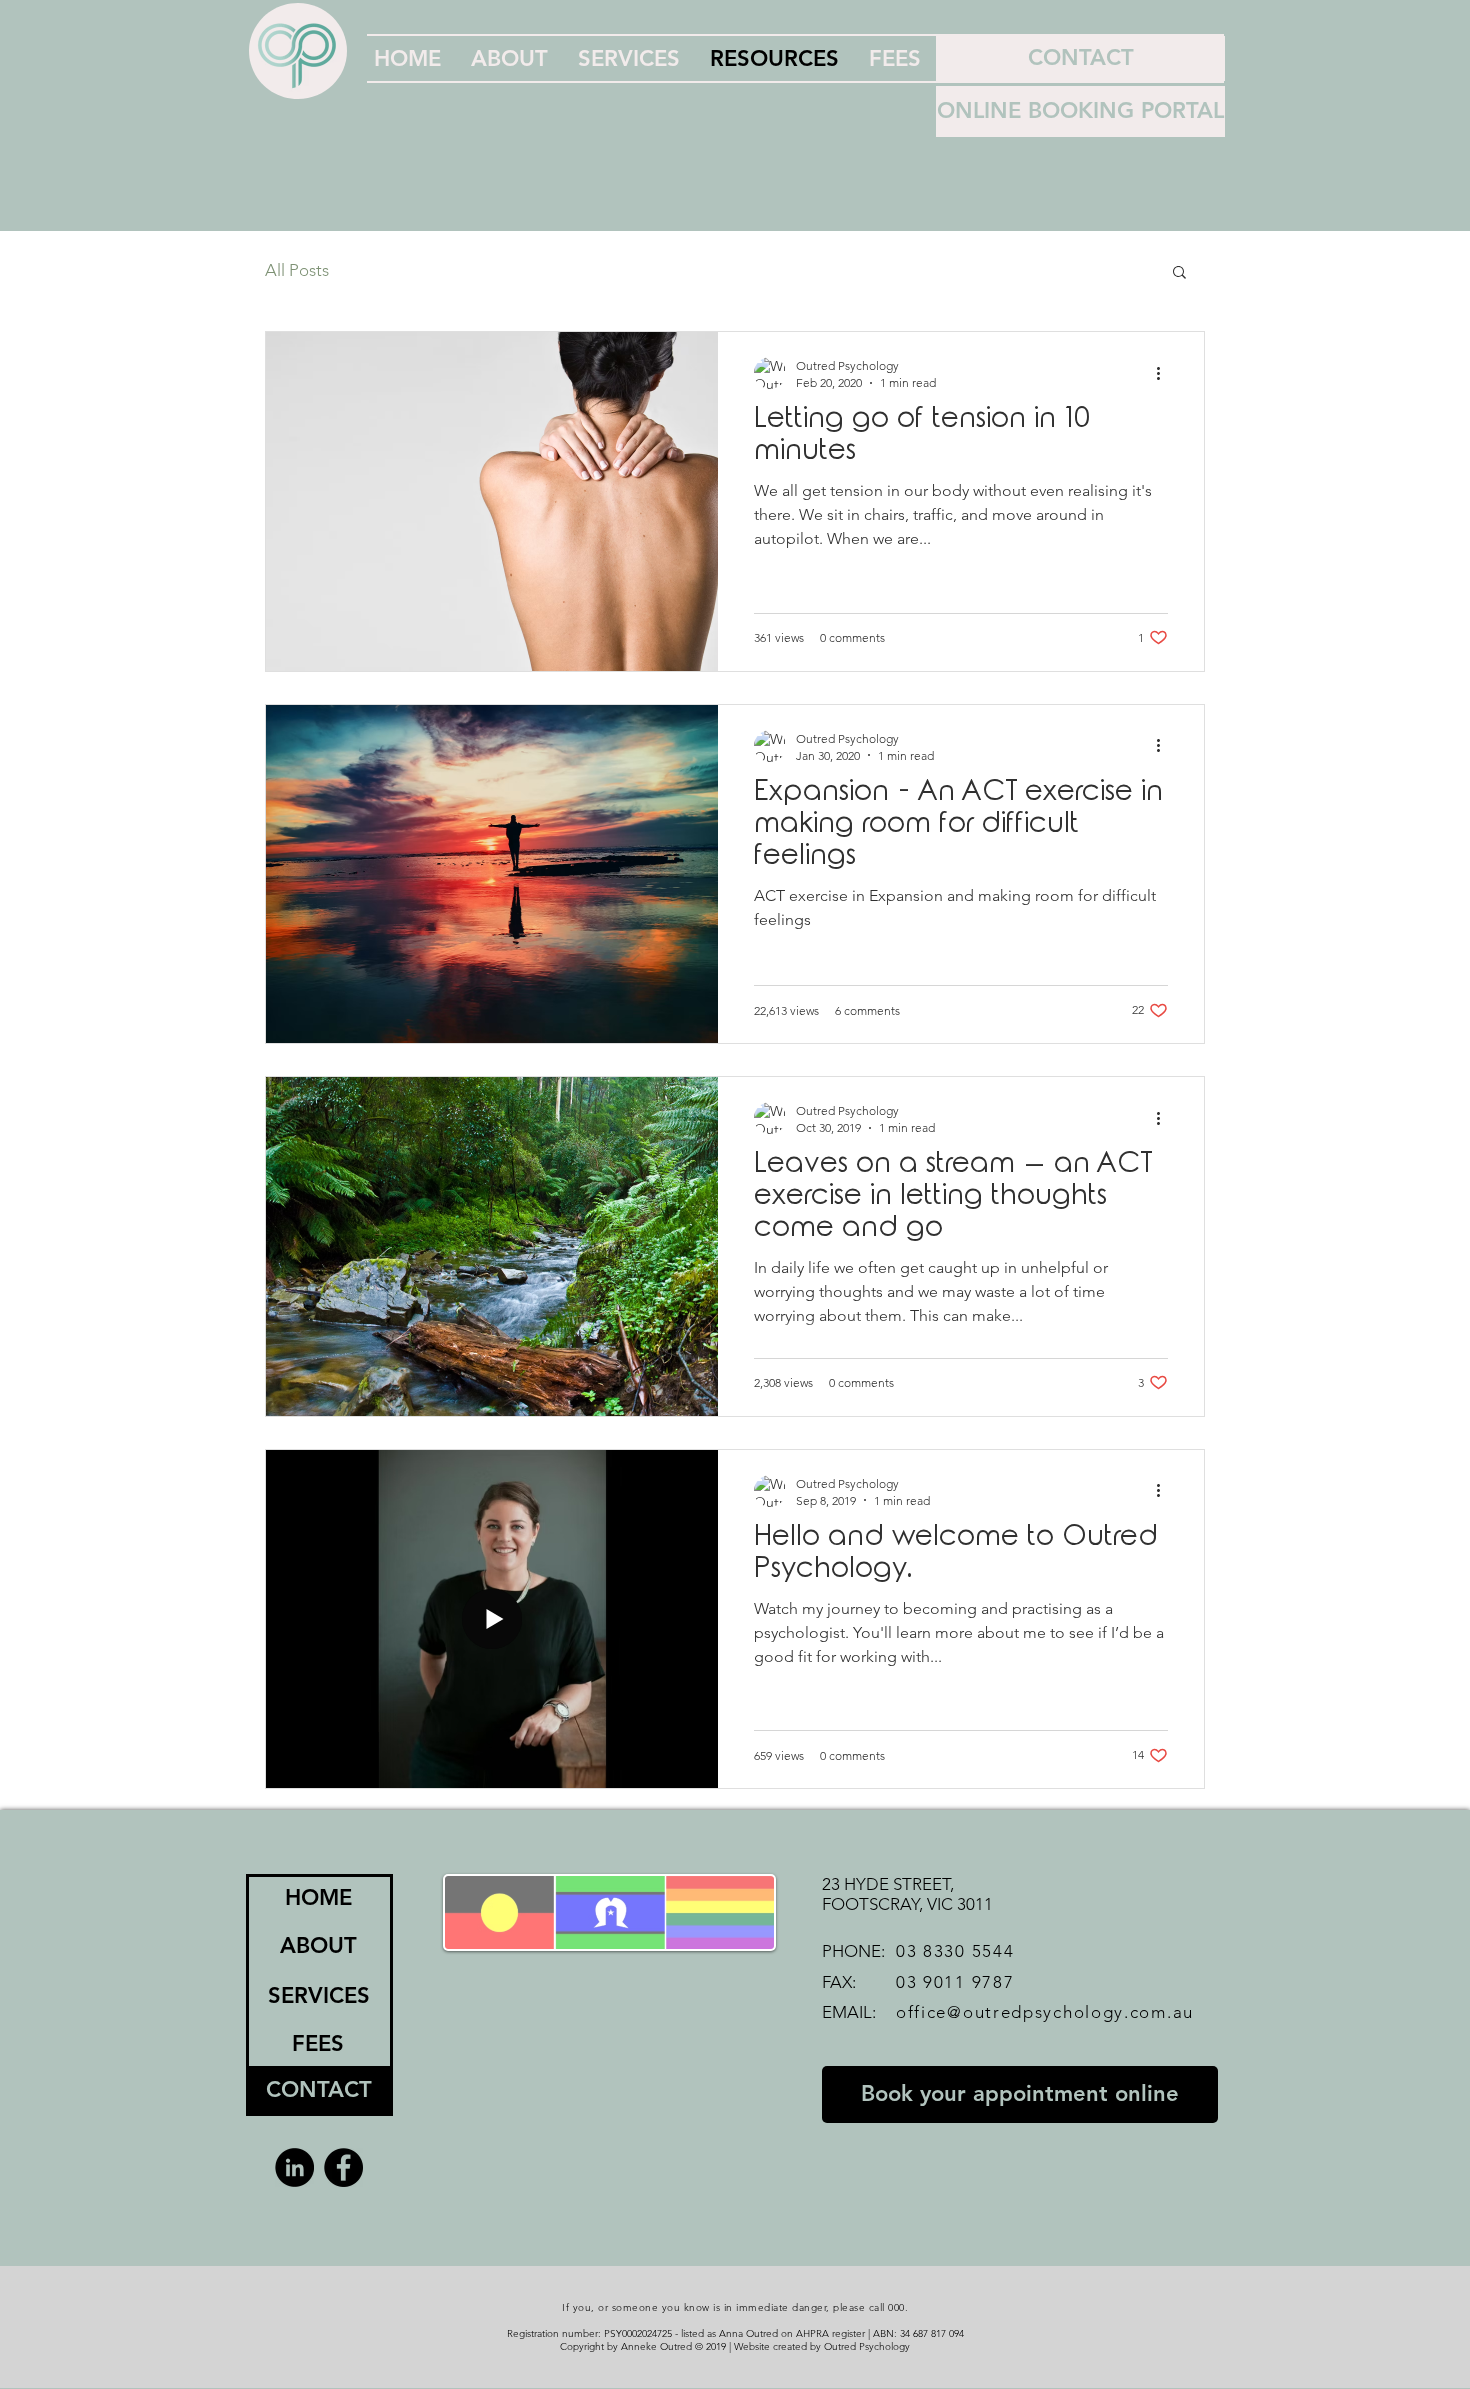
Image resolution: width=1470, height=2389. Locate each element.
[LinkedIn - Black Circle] (294, 2167)
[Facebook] (343, 2167)
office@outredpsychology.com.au (1045, 2012)
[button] (1179, 273)
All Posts (297, 270)
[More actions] (1165, 373)
